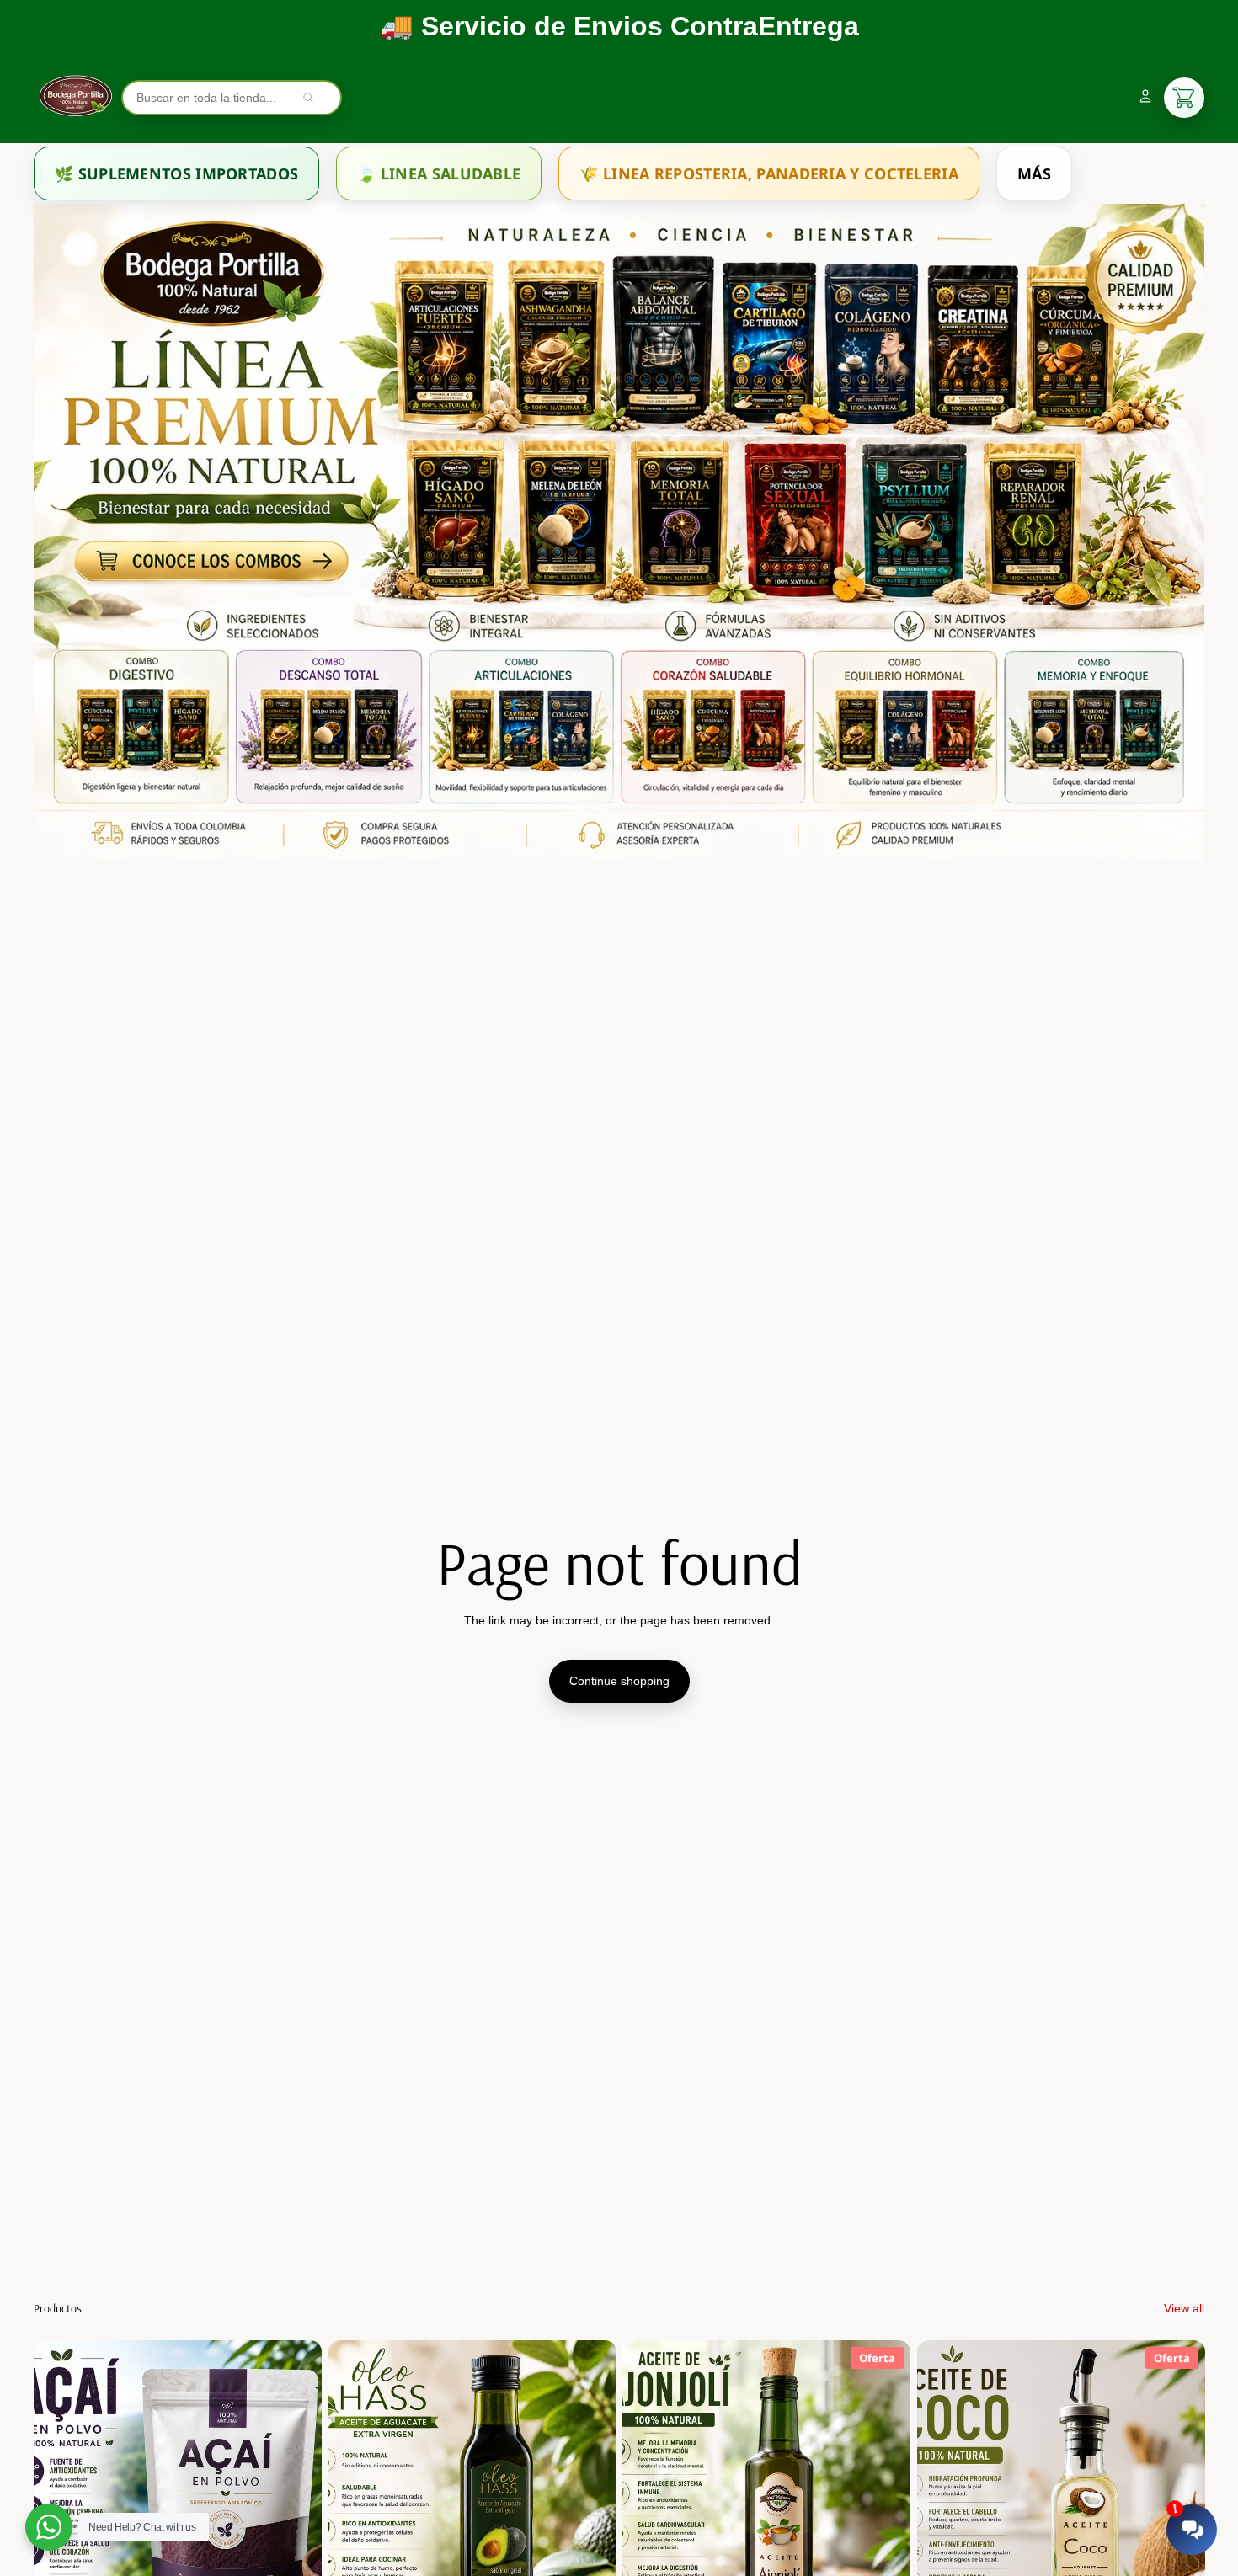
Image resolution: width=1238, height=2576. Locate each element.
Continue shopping (619, 1681)
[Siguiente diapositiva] (296, 2520)
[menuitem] (176, 173)
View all (1184, 2308)
